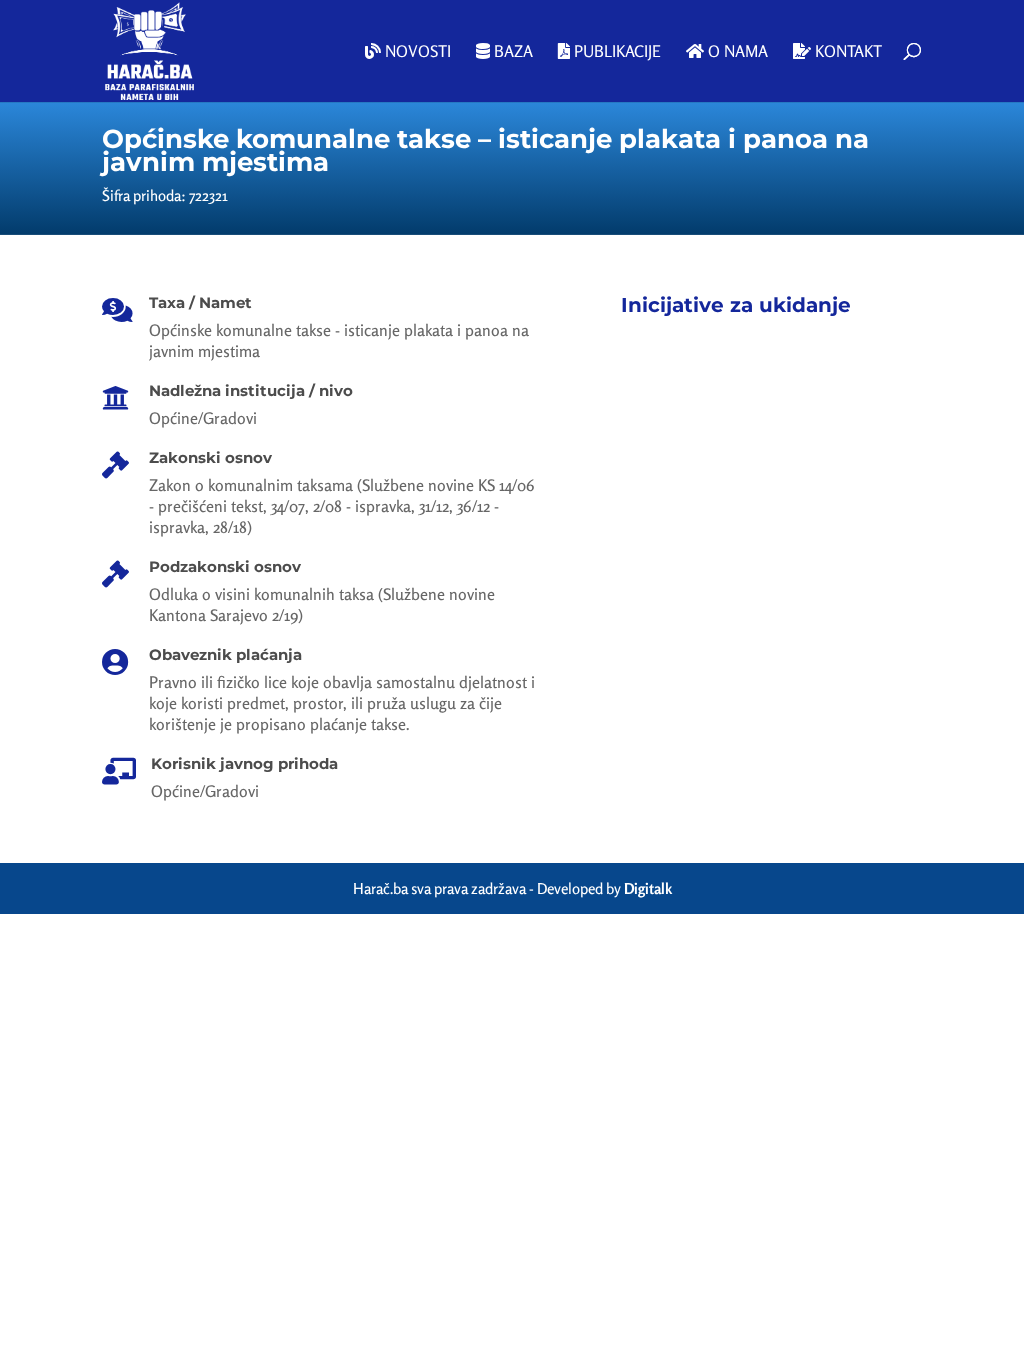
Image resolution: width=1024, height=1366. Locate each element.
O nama (736, 52)
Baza (511, 52)
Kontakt (846, 52)
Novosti (416, 52)
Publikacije (615, 52)
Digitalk (648, 888)
